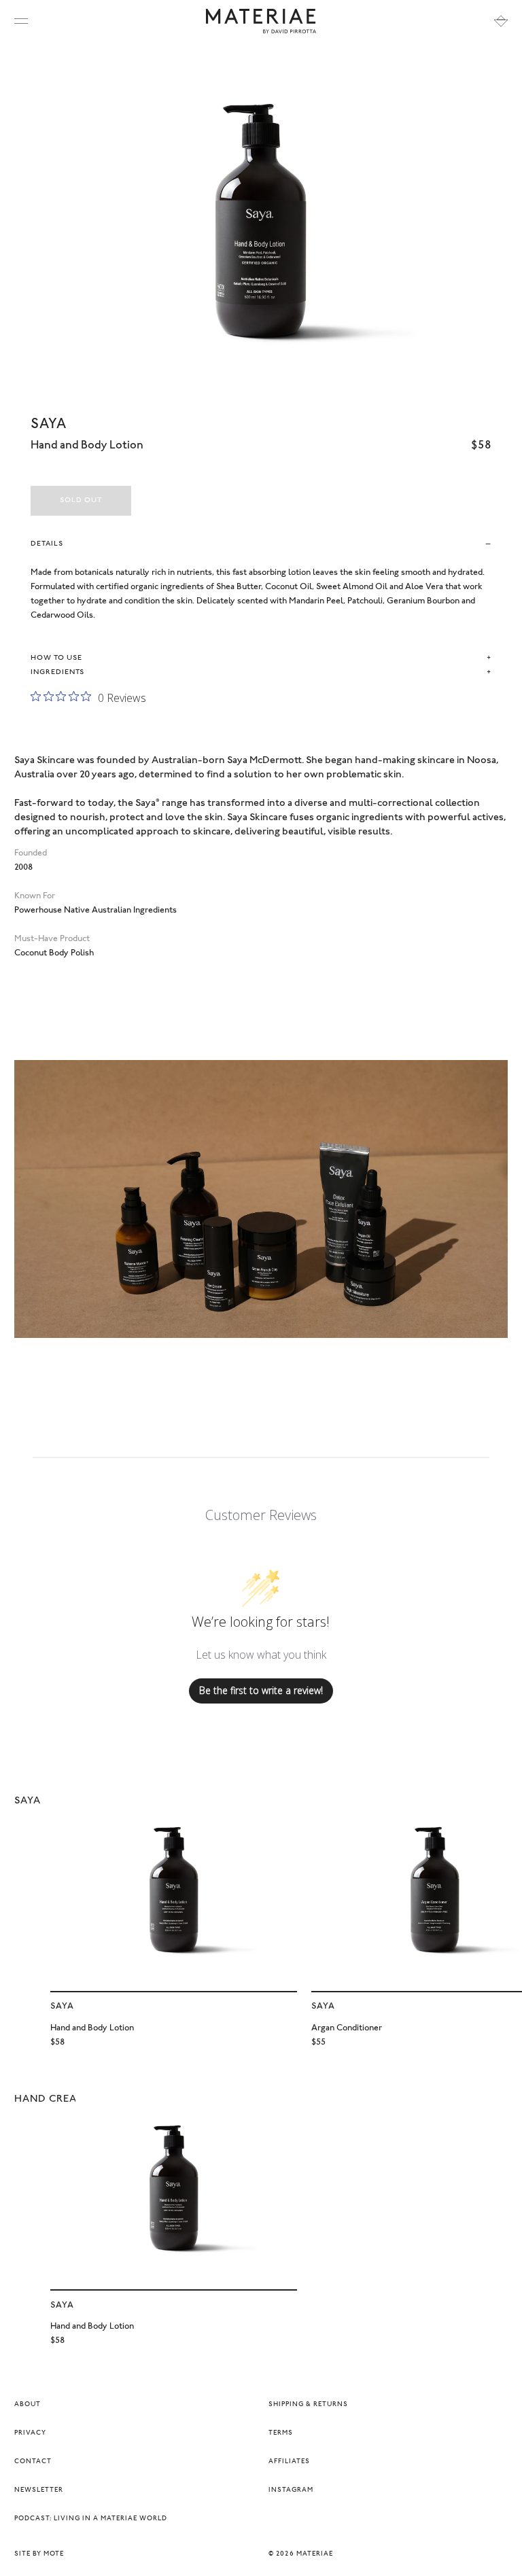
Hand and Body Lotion (92, 2028)
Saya (49, 425)
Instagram (291, 2490)
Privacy (30, 2433)
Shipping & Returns (308, 2405)
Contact (33, 2462)
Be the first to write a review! (261, 1690)
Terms (281, 2433)
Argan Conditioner (347, 2028)
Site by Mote (39, 2554)
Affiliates (289, 2462)
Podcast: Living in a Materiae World (91, 2519)
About (28, 2405)
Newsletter (39, 2490)
